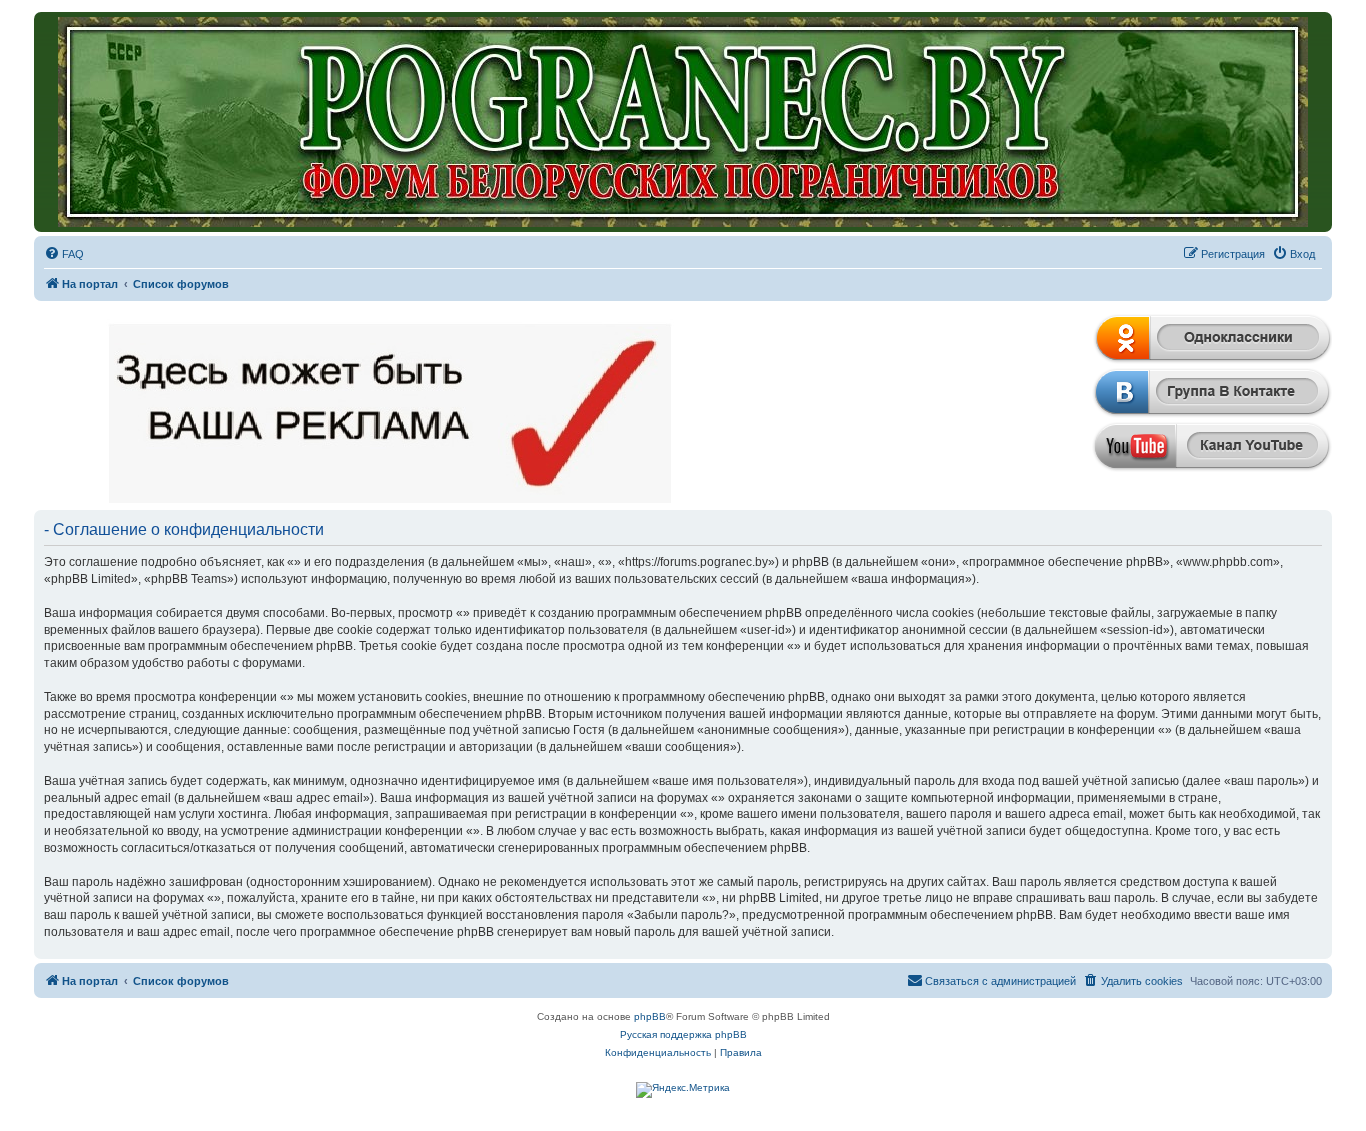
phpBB (650, 1016)
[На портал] (683, 122)
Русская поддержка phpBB (683, 1034)
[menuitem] (64, 254)
